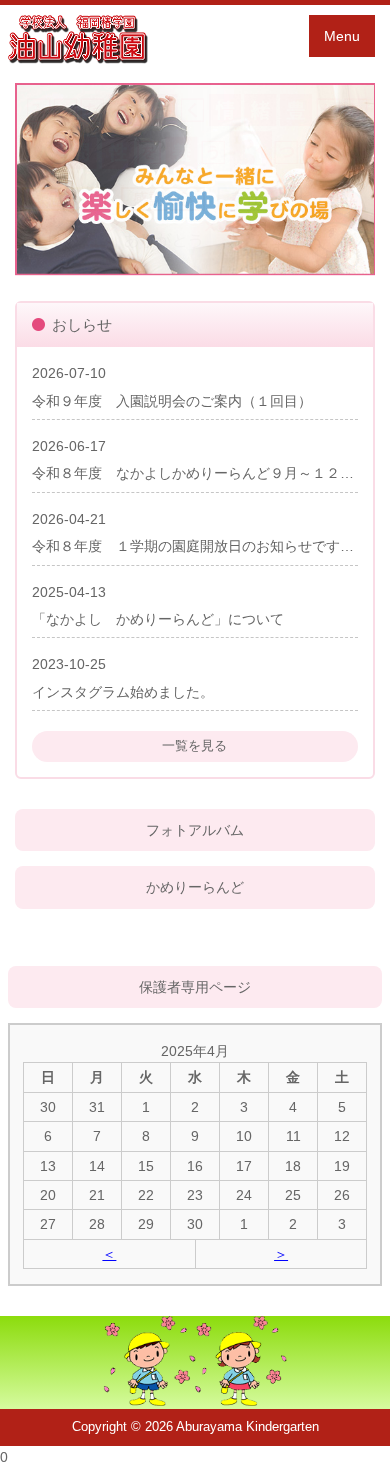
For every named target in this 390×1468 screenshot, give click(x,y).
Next (349, 180)
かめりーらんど (195, 887)
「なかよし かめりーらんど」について (158, 619)
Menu (342, 36)
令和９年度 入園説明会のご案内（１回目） (172, 401)
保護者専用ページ (195, 987)
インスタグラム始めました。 (123, 692)
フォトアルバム (195, 830)
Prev (41, 180)
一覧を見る (194, 745)
